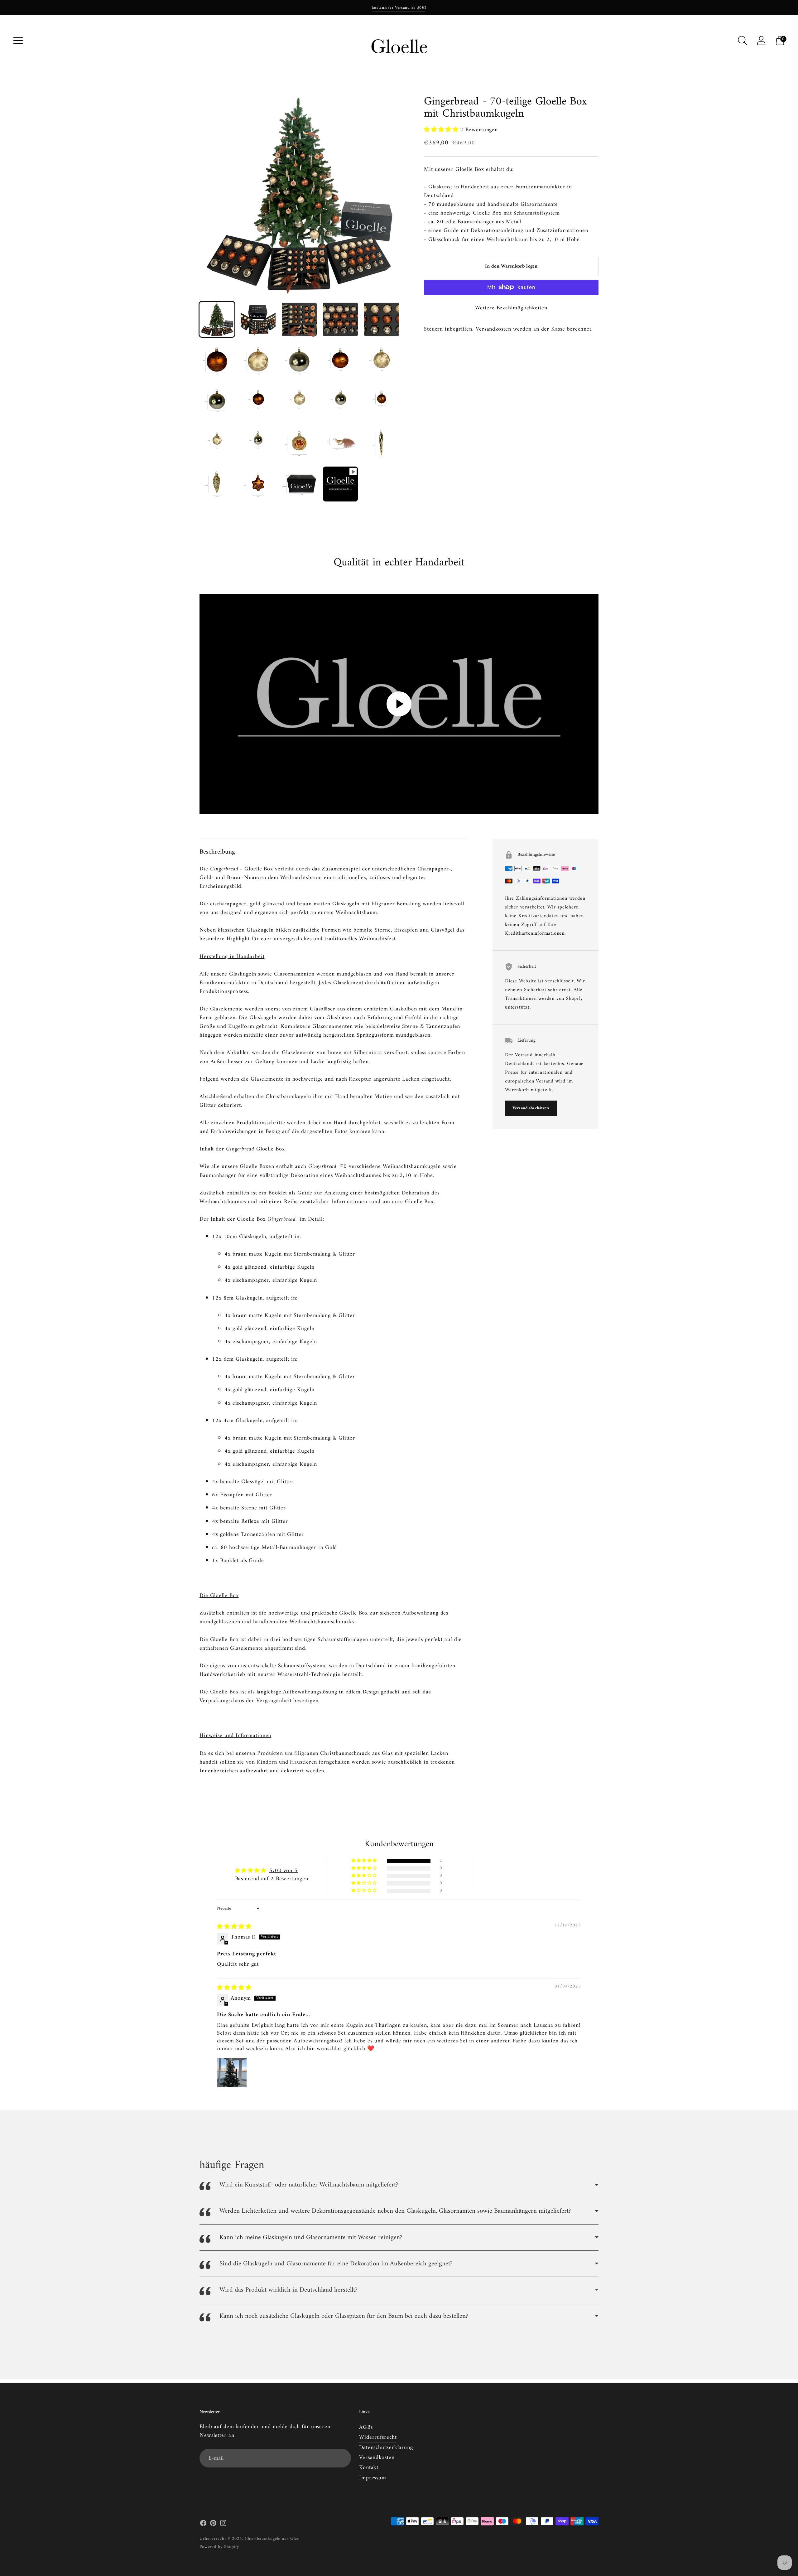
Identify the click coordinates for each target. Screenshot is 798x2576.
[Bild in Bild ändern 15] (382, 402)
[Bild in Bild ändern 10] (382, 361)
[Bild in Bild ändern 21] (217, 484)
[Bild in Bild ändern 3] (299, 319)
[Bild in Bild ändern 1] (217, 319)
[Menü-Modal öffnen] (18, 41)
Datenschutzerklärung (386, 2448)
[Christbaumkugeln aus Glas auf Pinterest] (213, 2525)
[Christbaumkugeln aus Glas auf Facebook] (203, 2525)
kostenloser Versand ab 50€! (399, 8)
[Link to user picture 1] (232, 2073)
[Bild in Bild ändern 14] (340, 402)
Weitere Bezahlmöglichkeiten (511, 308)
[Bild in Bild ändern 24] (340, 484)
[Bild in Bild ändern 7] (258, 361)
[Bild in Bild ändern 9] (340, 361)
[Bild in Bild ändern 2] (258, 319)
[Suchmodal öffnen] (743, 41)
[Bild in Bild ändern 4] (340, 319)
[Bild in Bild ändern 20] (382, 443)
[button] (442, 130)
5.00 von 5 (284, 1871)
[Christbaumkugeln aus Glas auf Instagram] (223, 2525)
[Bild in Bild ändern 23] (299, 484)
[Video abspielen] (399, 704)
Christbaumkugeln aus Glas (272, 2539)
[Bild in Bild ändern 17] (258, 443)
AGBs (366, 2427)
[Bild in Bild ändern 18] (299, 443)
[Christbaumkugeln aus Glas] (399, 41)
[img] (234, 1927)
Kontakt (369, 2468)
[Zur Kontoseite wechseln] (761, 41)
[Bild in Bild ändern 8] (299, 361)
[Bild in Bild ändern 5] (382, 319)
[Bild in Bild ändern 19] (340, 443)
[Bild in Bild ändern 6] (217, 361)
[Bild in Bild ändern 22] (258, 484)
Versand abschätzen (531, 1108)
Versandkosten (494, 329)
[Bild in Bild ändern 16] (217, 443)
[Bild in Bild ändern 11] (217, 402)
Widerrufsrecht (378, 2437)
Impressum (373, 2478)
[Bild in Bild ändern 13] (299, 402)
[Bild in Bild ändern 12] (258, 402)
